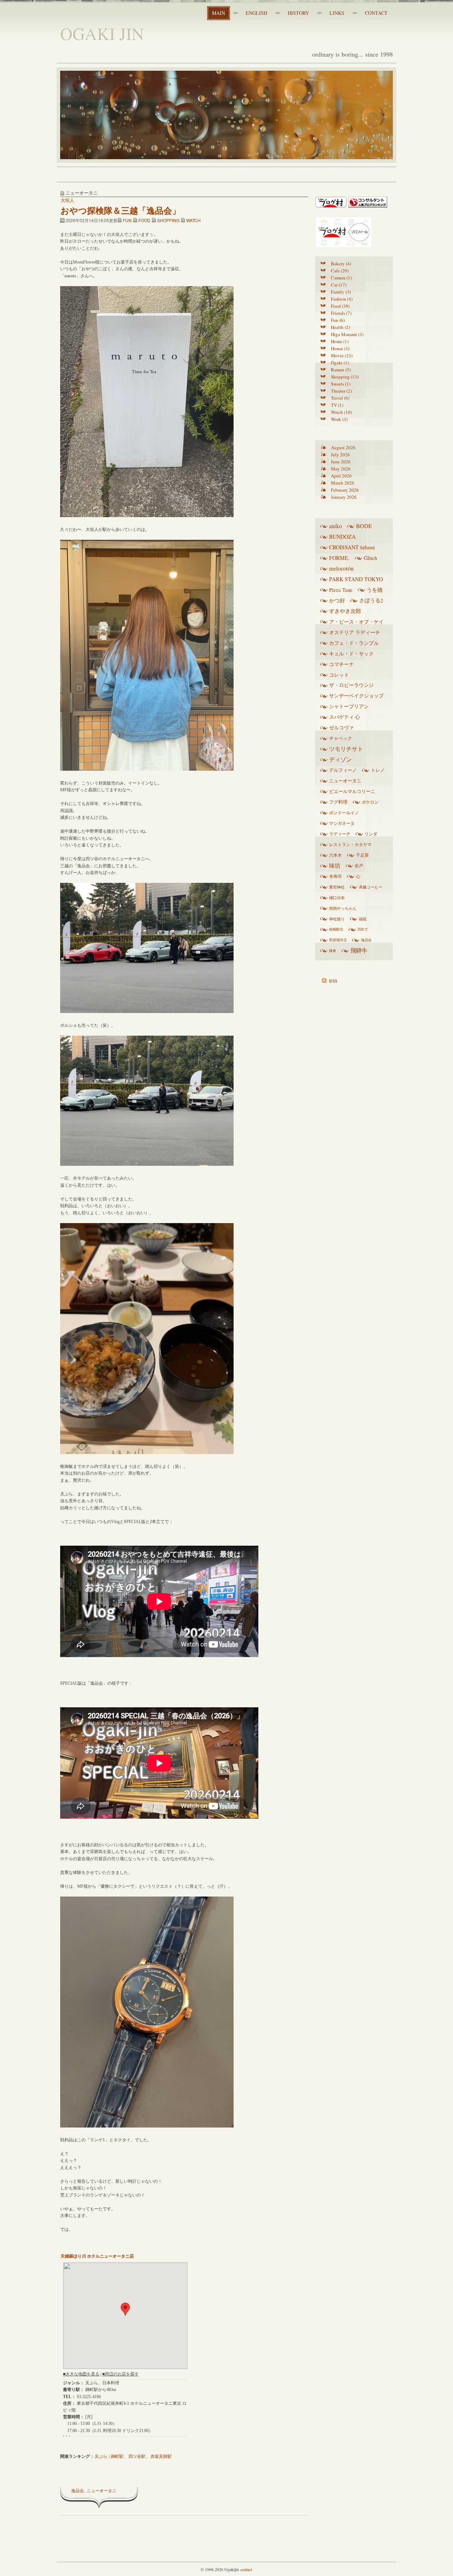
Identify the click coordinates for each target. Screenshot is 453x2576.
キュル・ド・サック (351, 653)
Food (144, 220)
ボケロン (370, 802)
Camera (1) (341, 278)
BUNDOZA (342, 537)
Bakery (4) (341, 264)
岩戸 (359, 866)
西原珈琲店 (338, 940)
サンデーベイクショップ (356, 696)
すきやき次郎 (345, 611)
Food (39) (340, 306)
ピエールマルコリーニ (352, 791)
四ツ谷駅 (137, 2456)
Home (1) (340, 341)
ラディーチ (340, 834)
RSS (333, 981)
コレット (339, 675)
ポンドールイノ (344, 812)
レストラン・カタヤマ (350, 844)
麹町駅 (117, 2456)
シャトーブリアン (349, 706)
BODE (364, 526)
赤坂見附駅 (161, 2456)
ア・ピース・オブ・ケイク (356, 623)
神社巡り (337, 919)
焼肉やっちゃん (343, 908)
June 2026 (341, 462)
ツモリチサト (346, 749)
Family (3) (341, 292)
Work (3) (339, 419)
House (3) (340, 348)
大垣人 (67, 200)
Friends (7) (341, 313)
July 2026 (340, 455)
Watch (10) (341, 412)
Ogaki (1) (340, 363)
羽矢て (363, 929)
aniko (336, 526)
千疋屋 (362, 855)
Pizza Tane (341, 590)
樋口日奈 (337, 898)
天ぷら (101, 2456)
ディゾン (340, 759)
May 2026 (341, 469)
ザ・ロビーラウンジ (351, 685)
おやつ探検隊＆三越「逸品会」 (121, 210)
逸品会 (78, 2490)
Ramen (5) (341, 370)
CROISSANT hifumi (352, 547)
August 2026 (343, 447)
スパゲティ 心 (345, 717)
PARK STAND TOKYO (356, 579)
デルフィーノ (343, 770)
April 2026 (341, 476)
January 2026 (344, 497)
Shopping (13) (345, 377)
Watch (193, 220)
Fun (127, 220)
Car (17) (339, 285)
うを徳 (375, 590)
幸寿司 (336, 876)
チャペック (341, 738)
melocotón (341, 568)
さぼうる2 (371, 600)
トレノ (378, 770)
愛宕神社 (337, 887)
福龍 (363, 919)
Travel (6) (340, 398)
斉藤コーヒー (371, 887)
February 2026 (345, 490)
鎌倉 (333, 950)
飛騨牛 (359, 950)
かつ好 (337, 600)
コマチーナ (342, 664)
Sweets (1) (341, 384)
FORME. (339, 558)
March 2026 (343, 483)
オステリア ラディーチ (355, 632)
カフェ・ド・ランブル (354, 643)
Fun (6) (338, 320)
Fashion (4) (342, 299)
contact (246, 2569)
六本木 (336, 855)
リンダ (371, 834)
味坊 (335, 866)
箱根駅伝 (336, 929)
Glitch (371, 558)
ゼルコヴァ (342, 728)
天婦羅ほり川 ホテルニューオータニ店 (97, 2256)
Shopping (168, 220)
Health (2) (340, 327)
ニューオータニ (102, 2490)
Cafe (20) (340, 271)
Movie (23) (342, 355)
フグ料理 (338, 802)
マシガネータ (342, 823)
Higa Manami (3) (347, 334)
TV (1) (337, 405)
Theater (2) (341, 391)
